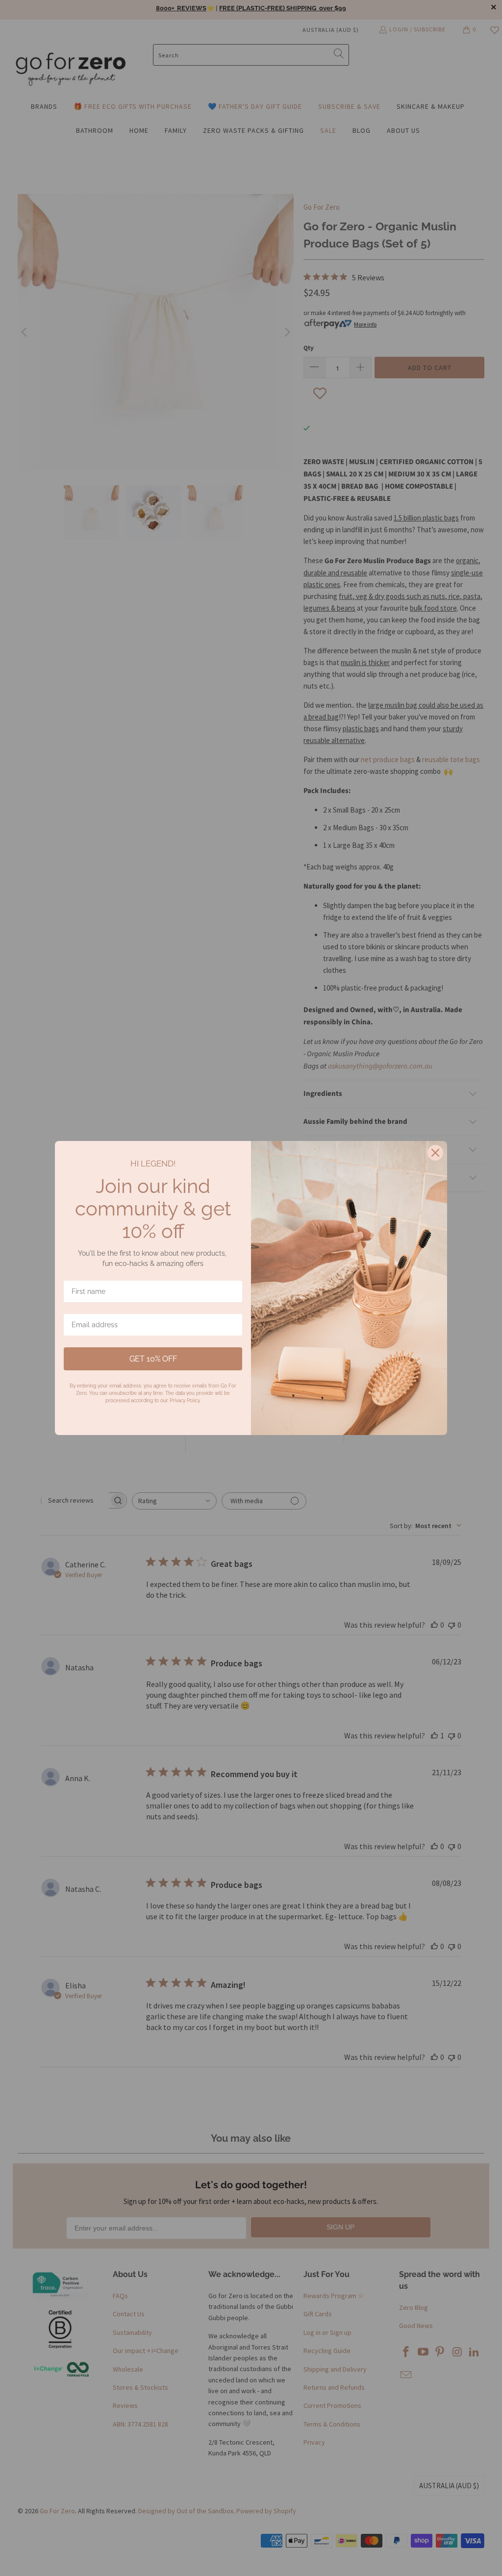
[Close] (435, 1153)
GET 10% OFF (153, 1359)
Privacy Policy (185, 1400)
